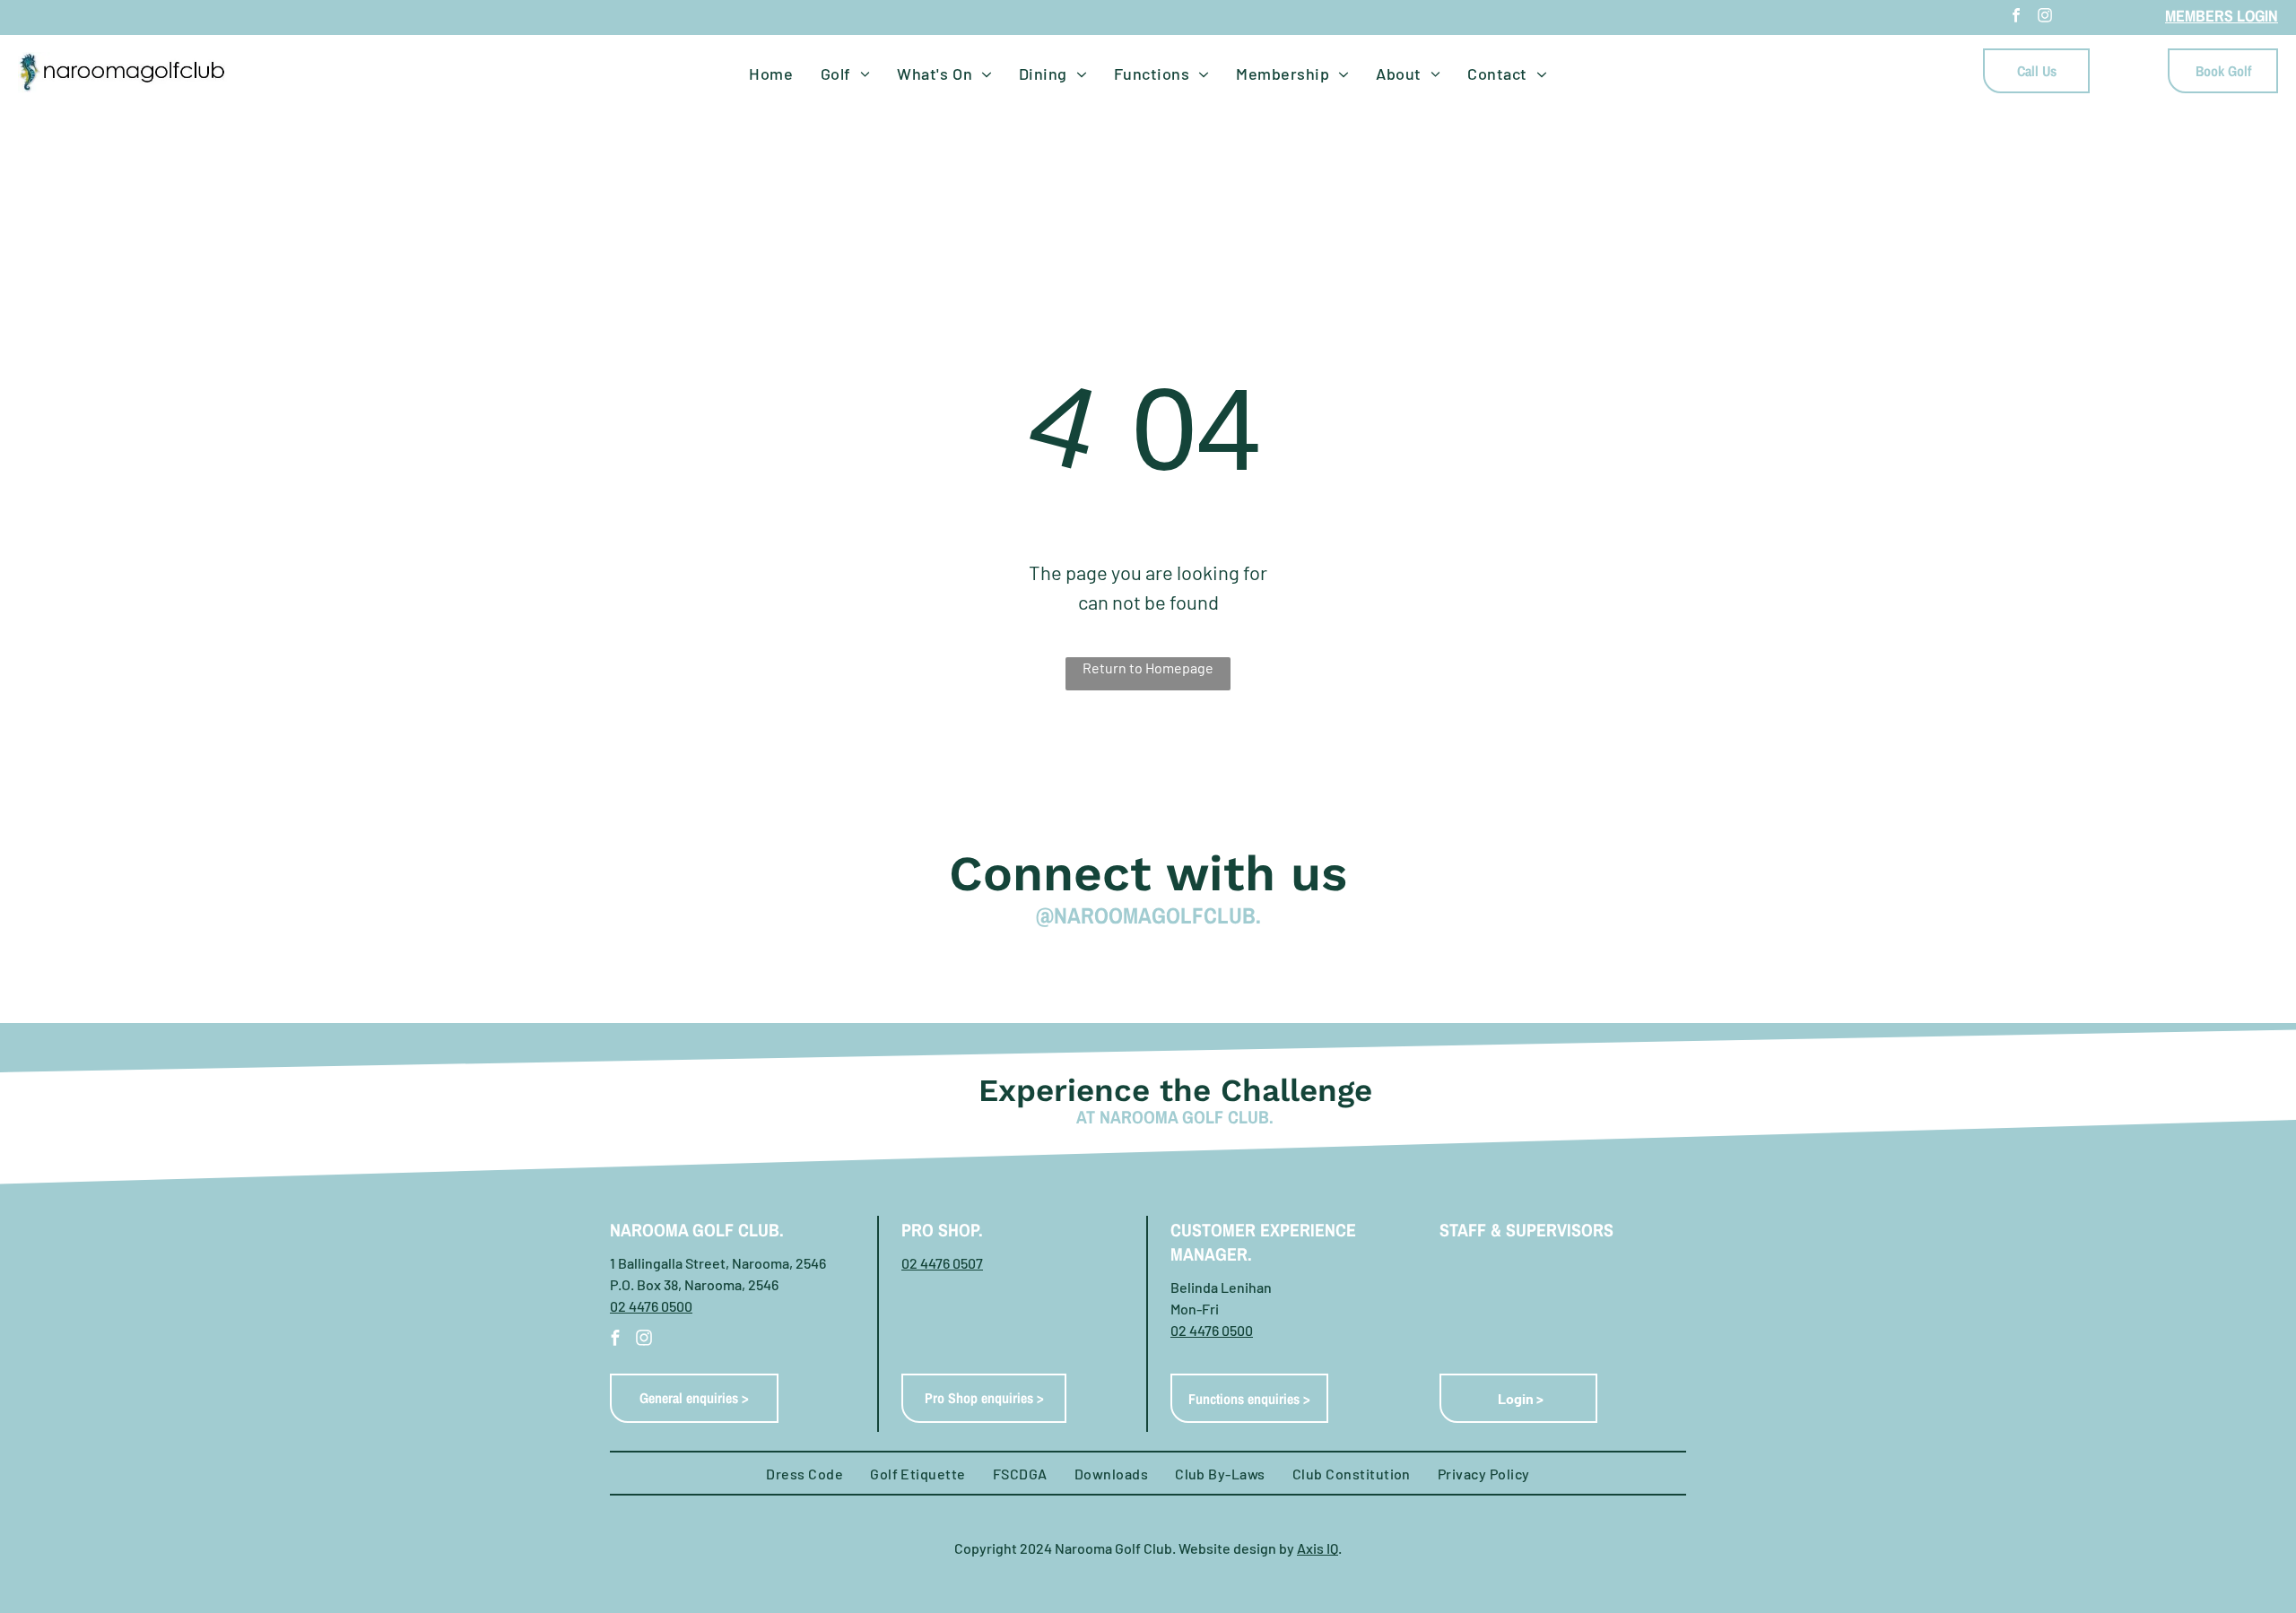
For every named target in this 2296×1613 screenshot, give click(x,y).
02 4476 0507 (942, 1263)
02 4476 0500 (651, 1306)
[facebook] (2016, 17)
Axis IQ (1318, 1548)
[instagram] (2045, 17)
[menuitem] (771, 74)
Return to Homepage (1148, 668)
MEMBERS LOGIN (2222, 16)
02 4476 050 (1208, 1330)
